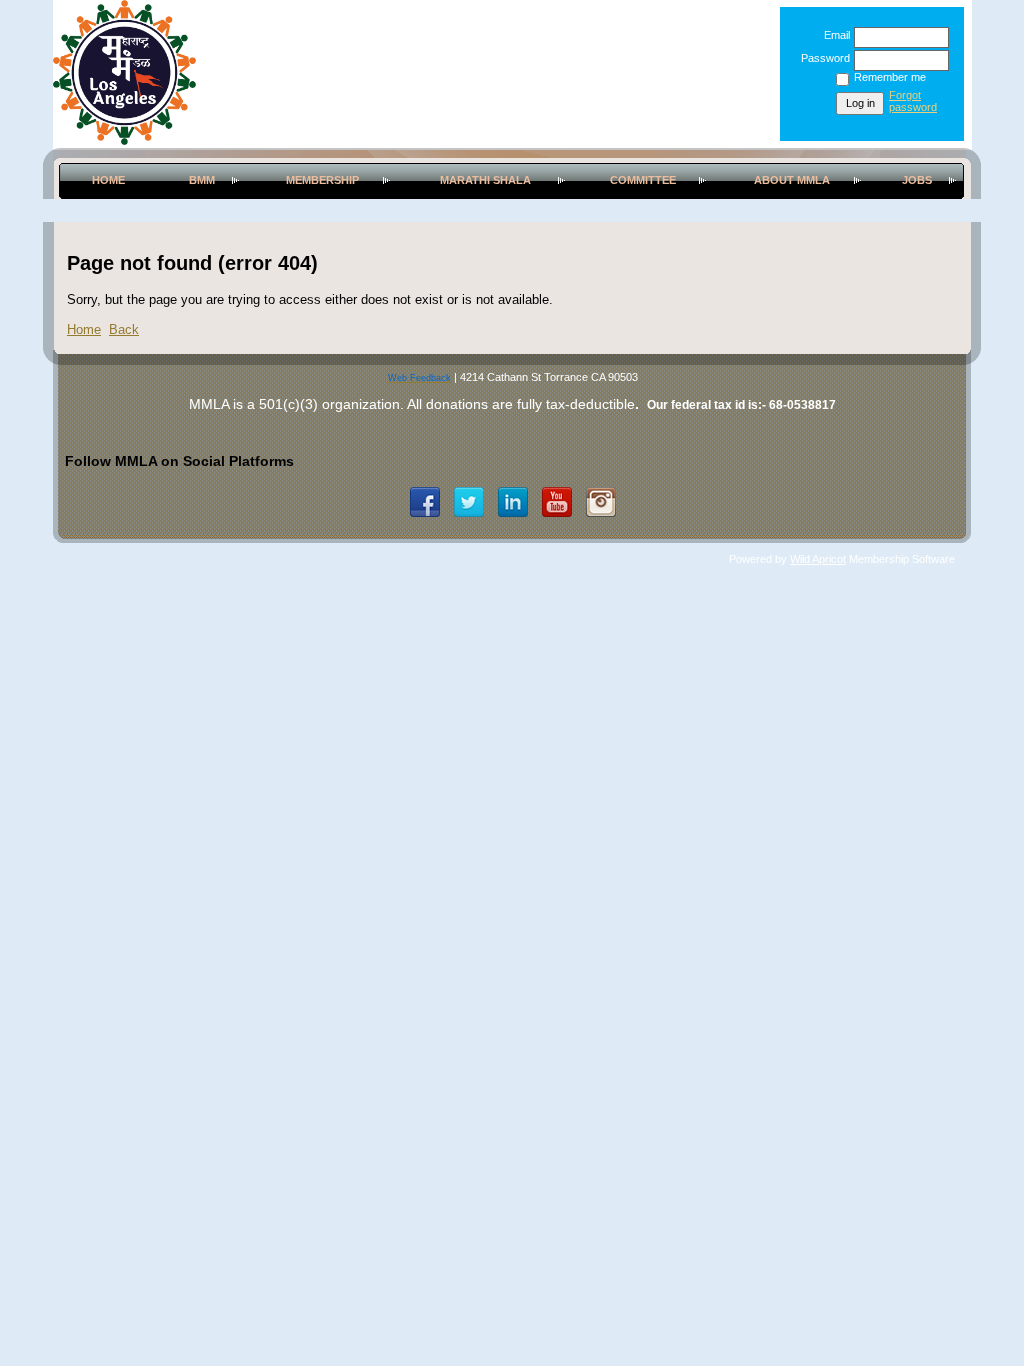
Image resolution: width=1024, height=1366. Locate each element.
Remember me (890, 77)
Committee (643, 180)
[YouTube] (557, 502)
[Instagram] (601, 502)
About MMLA (792, 180)
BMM (202, 180)
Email (833, 35)
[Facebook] (425, 502)
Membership (322, 180)
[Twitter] (469, 502)
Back (124, 329)
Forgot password (913, 101)
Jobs (917, 180)
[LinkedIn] (513, 502)
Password (822, 58)
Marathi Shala (485, 180)
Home (108, 180)
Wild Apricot (818, 559)
